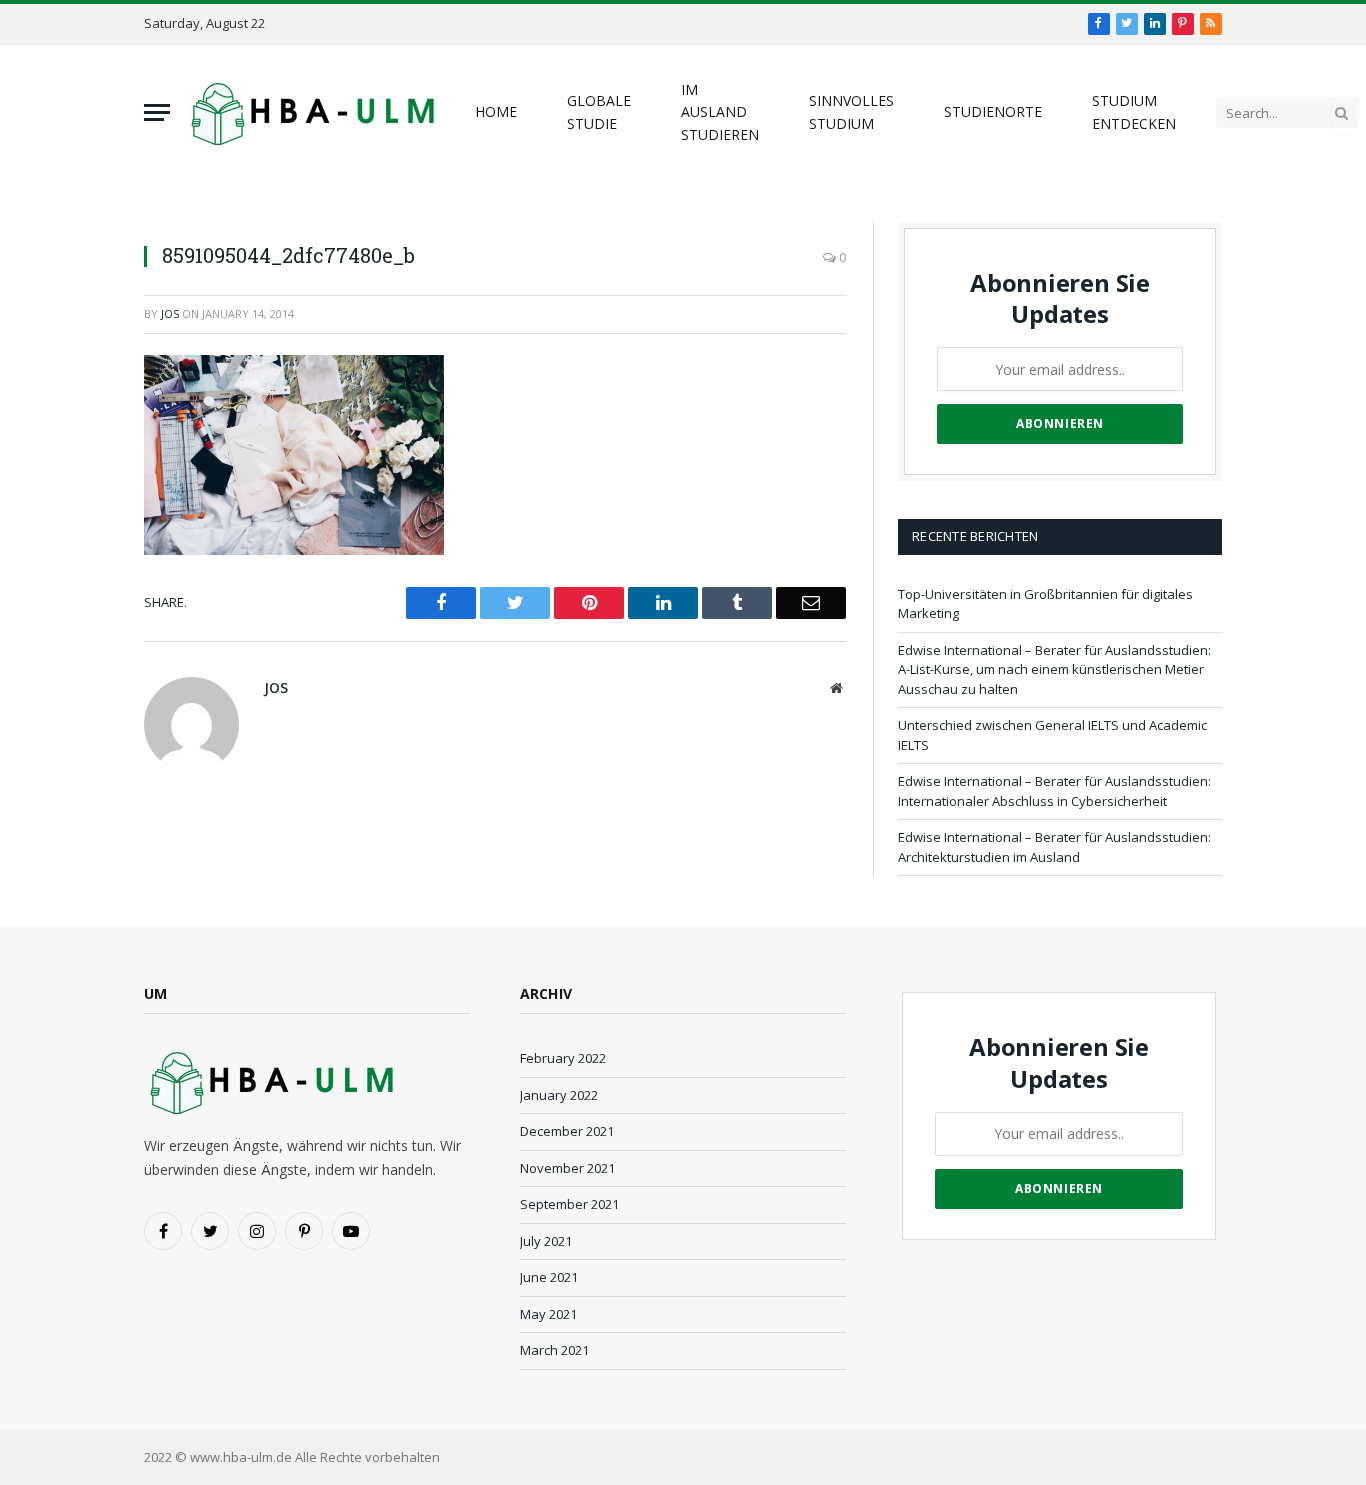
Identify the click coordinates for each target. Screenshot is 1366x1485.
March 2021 (554, 1350)
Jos (170, 313)
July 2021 (546, 1241)
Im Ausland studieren (720, 112)
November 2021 (567, 1168)
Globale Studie (599, 111)
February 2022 (563, 1058)
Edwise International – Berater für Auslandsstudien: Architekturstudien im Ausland (1054, 847)
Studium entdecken (1134, 111)
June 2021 (549, 1277)
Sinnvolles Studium (851, 111)
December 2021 (567, 1131)
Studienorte (993, 111)
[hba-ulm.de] (310, 112)
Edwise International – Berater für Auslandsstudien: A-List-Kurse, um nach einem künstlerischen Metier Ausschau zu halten (1054, 669)
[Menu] (157, 112)
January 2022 (559, 1095)
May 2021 (548, 1314)
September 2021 (569, 1204)
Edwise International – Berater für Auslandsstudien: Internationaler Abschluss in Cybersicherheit (1054, 791)
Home (496, 111)
